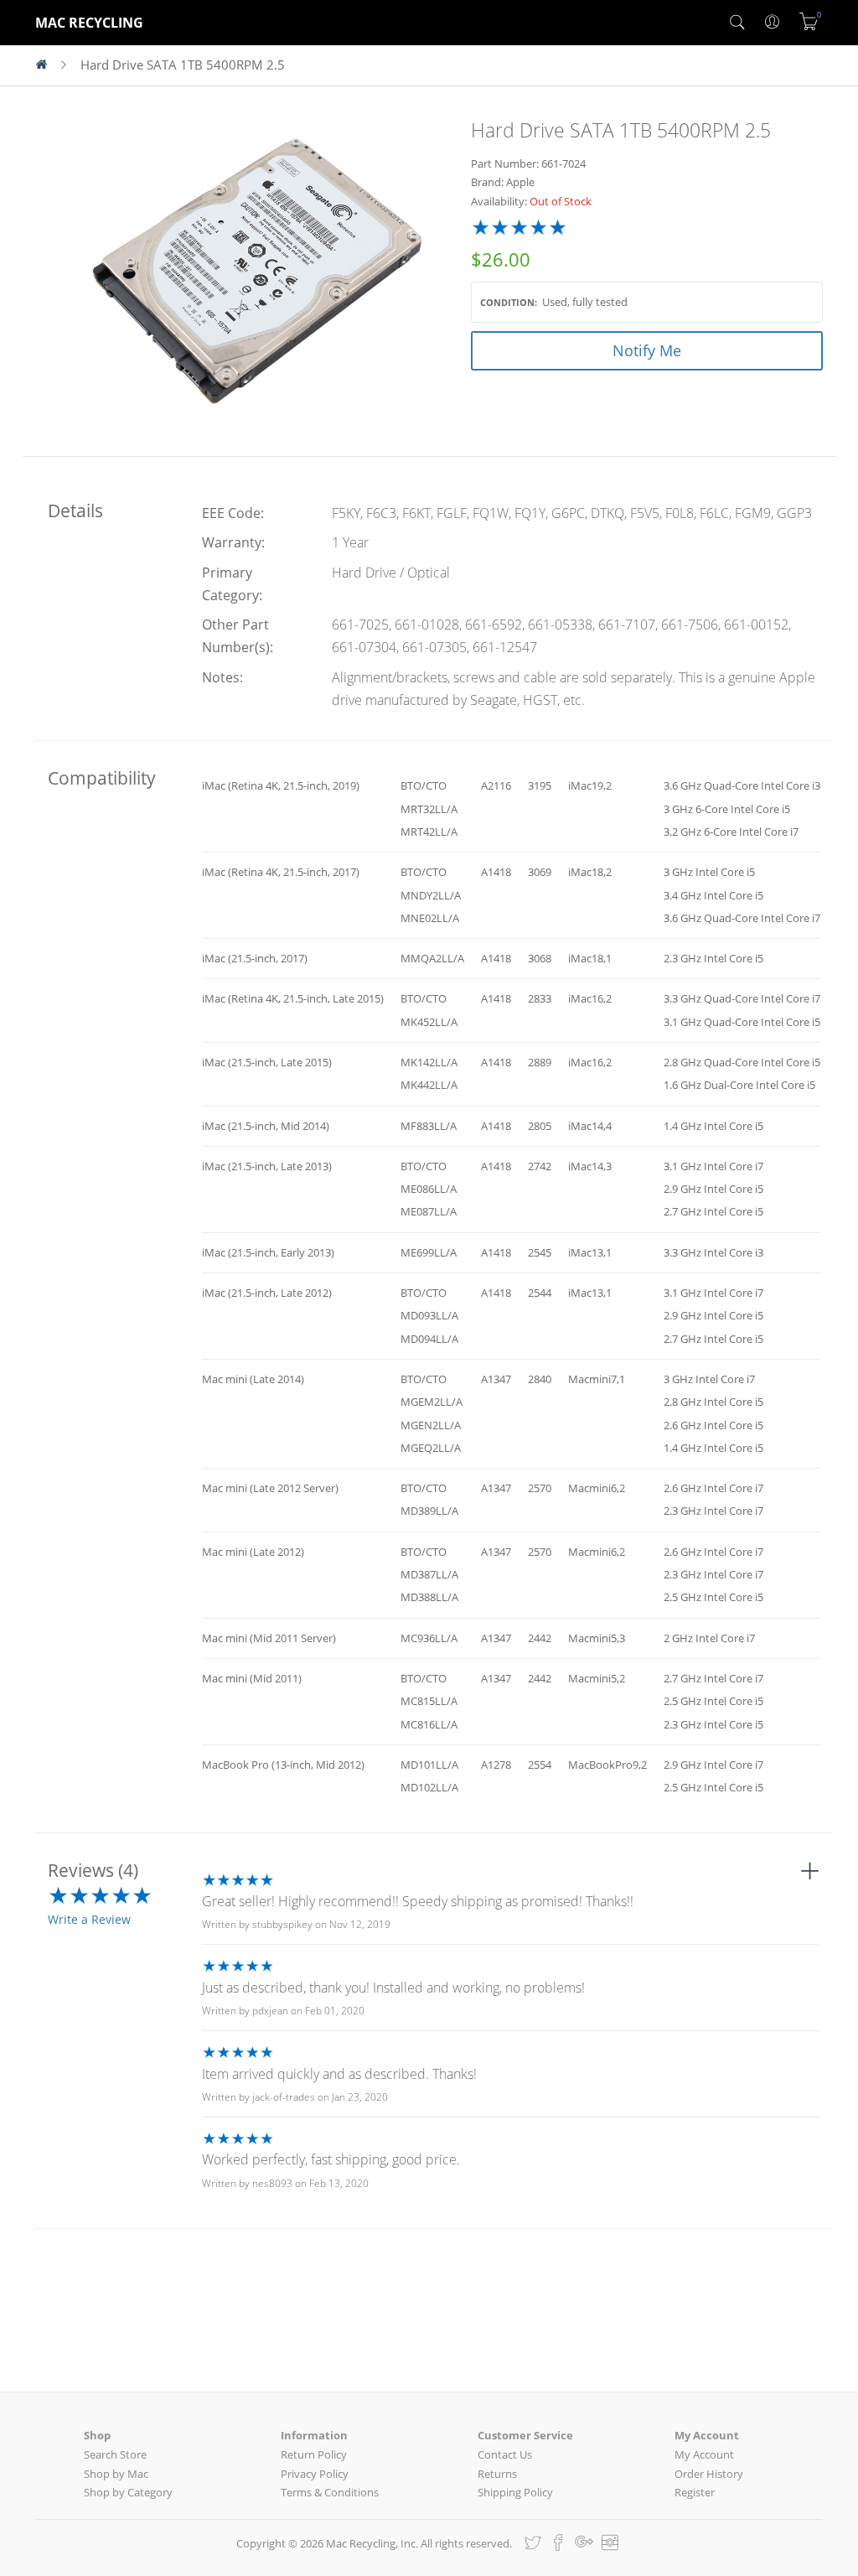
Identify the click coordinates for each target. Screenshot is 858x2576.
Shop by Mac (116, 2474)
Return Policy (314, 2454)
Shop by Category (128, 2492)
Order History (709, 2474)
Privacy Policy (315, 2474)
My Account (704, 2454)
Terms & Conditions (330, 2492)
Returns (497, 2474)
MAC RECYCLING (89, 23)
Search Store (115, 2454)
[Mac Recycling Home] (48, 65)
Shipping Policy (515, 2492)
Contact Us (505, 2454)
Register (695, 2492)
